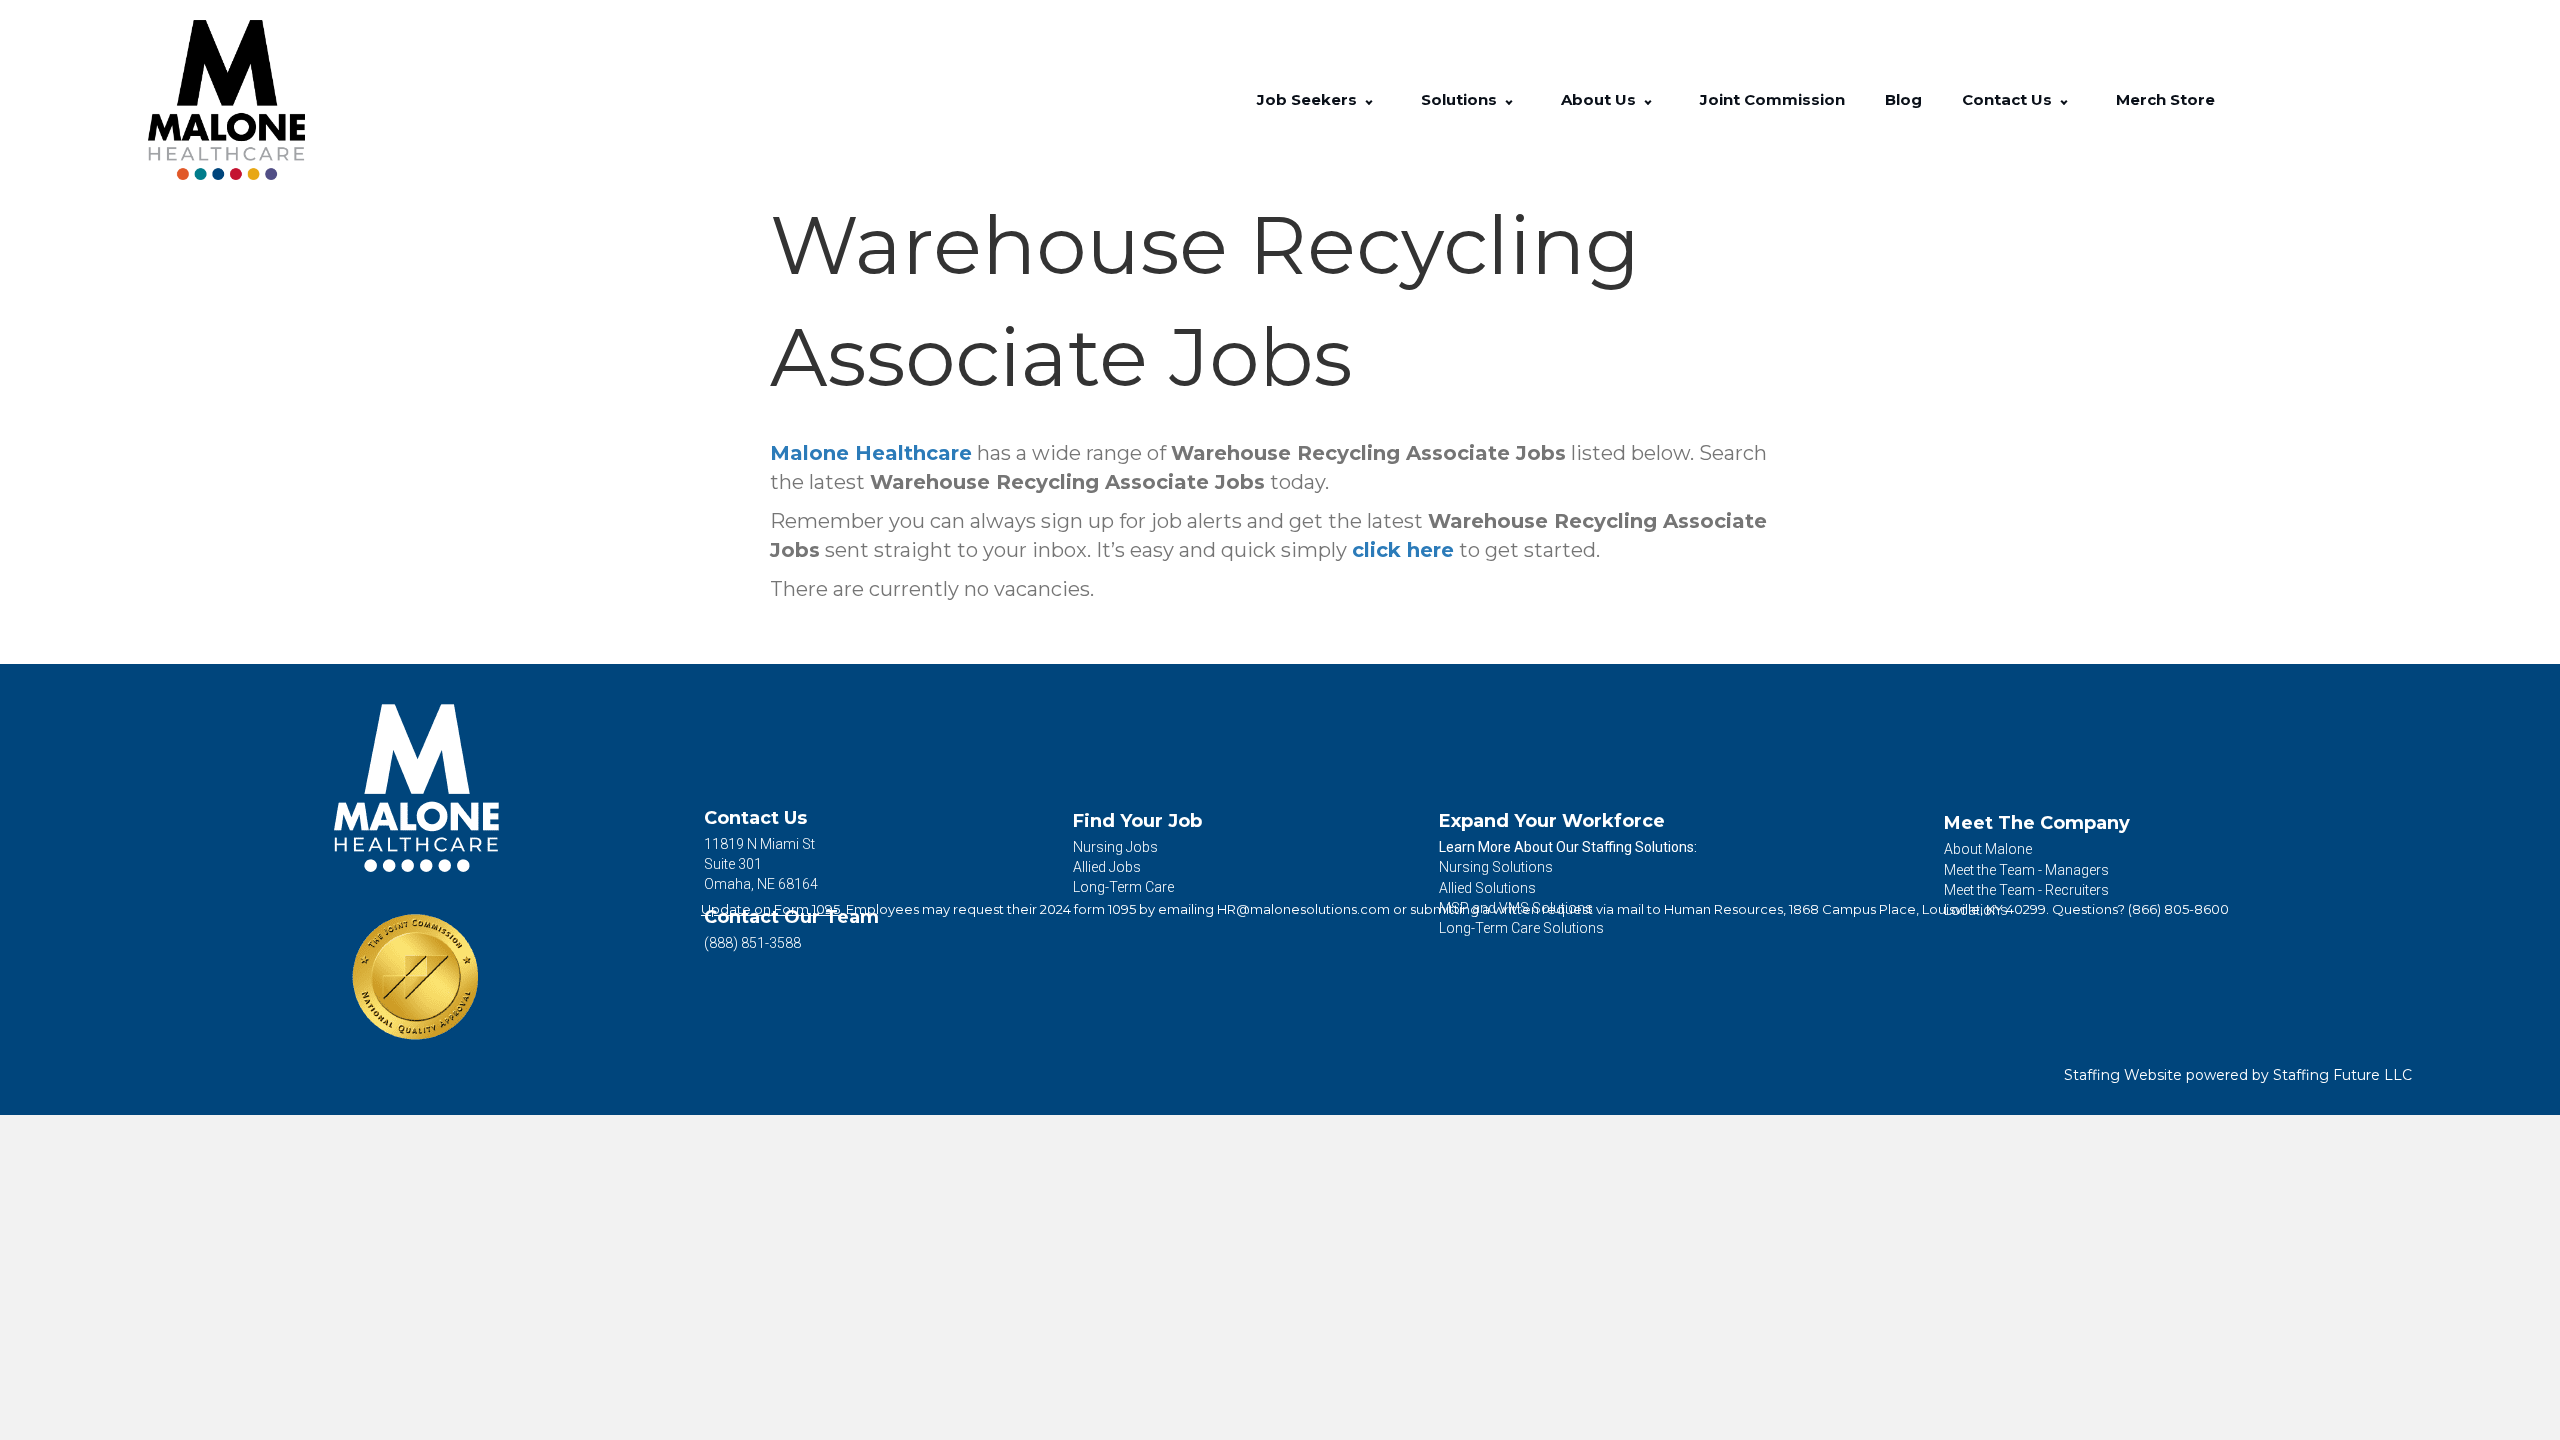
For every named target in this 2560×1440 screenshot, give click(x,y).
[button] (1369, 100)
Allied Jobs (1107, 867)
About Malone (1988, 849)
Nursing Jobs (1115, 847)
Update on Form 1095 (770, 909)
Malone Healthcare (871, 453)
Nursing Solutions (1496, 867)
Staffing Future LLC (2342, 1075)
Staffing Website (2123, 1075)
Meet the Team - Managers (2026, 870)
